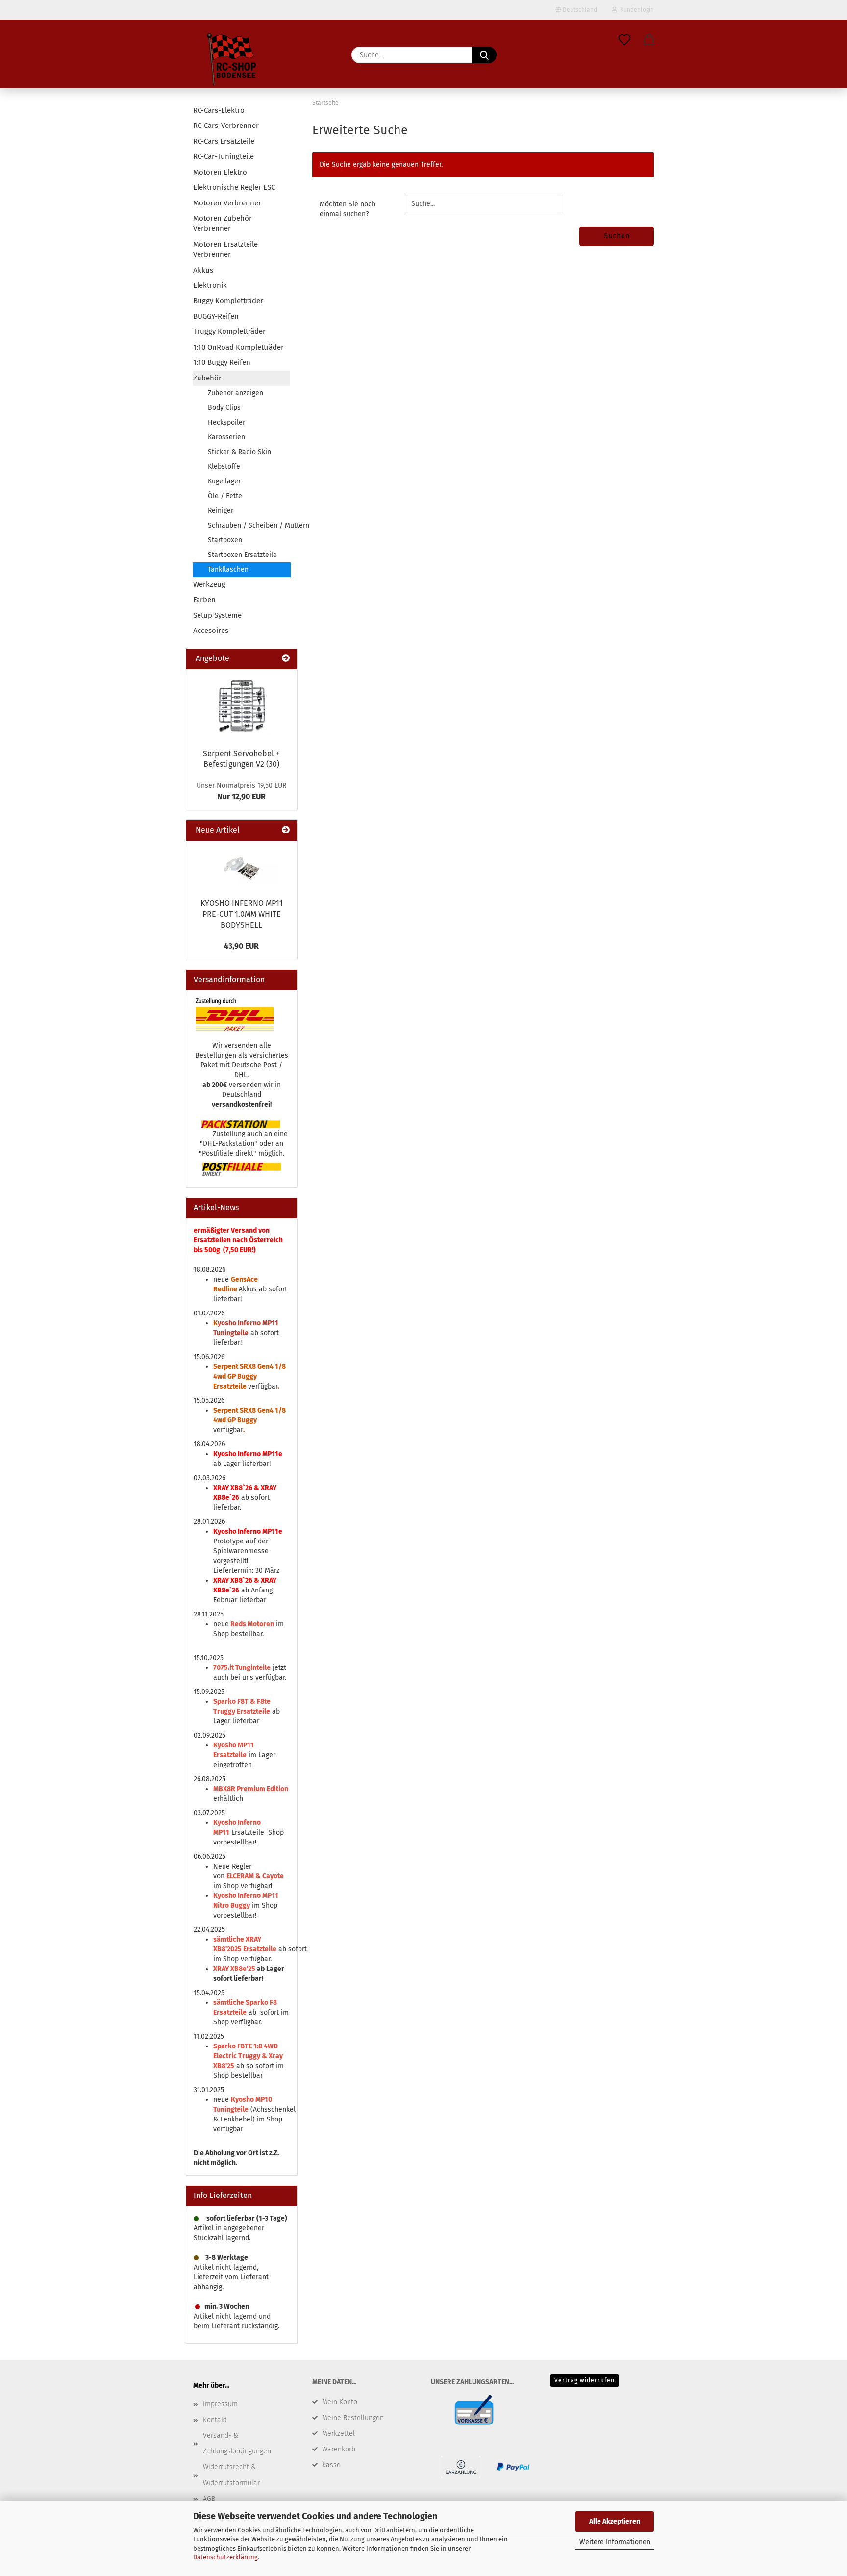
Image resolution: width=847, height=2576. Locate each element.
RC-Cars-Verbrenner (226, 126)
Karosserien (226, 437)
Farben (204, 600)
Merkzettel (338, 2434)
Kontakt (215, 2420)
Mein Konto (340, 2402)
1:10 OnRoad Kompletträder (238, 347)
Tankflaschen (228, 569)
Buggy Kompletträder (228, 301)
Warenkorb (339, 2449)
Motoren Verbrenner (227, 203)
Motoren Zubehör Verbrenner (223, 223)
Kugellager (224, 481)
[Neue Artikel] (286, 830)
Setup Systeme (217, 615)
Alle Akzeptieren (615, 2521)
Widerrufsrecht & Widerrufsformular (231, 2475)
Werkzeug (209, 584)
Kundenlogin (635, 10)
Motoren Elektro (220, 172)
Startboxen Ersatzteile (242, 555)
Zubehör (207, 378)
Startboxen (225, 540)
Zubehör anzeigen (236, 393)
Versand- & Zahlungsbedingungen (237, 2443)
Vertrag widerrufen (585, 2380)
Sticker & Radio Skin (239, 452)
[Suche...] (484, 55)
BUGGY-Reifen (216, 316)
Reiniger (221, 511)
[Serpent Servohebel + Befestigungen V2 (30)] (242, 706)
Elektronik (210, 285)
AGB (209, 2499)
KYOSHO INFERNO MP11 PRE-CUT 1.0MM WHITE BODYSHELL (242, 914)
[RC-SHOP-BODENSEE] (232, 61)
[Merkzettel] (624, 40)
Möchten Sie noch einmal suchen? (348, 209)
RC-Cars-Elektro (219, 110)
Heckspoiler (226, 422)
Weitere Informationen (615, 2542)
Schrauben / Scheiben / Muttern (249, 525)
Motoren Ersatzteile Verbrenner (225, 249)
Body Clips (224, 408)
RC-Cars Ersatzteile (224, 141)
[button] (649, 40)
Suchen (617, 236)
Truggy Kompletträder (229, 331)
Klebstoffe (224, 467)
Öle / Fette (225, 496)
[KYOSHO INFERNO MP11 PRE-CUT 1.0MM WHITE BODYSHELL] (242, 867)
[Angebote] (286, 659)
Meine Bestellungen (353, 2418)
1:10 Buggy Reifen (222, 362)
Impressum (220, 2404)
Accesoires (211, 631)
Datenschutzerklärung (225, 2557)
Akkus (203, 270)
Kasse (331, 2465)
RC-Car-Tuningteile (224, 156)
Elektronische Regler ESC (234, 187)
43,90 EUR (241, 946)
